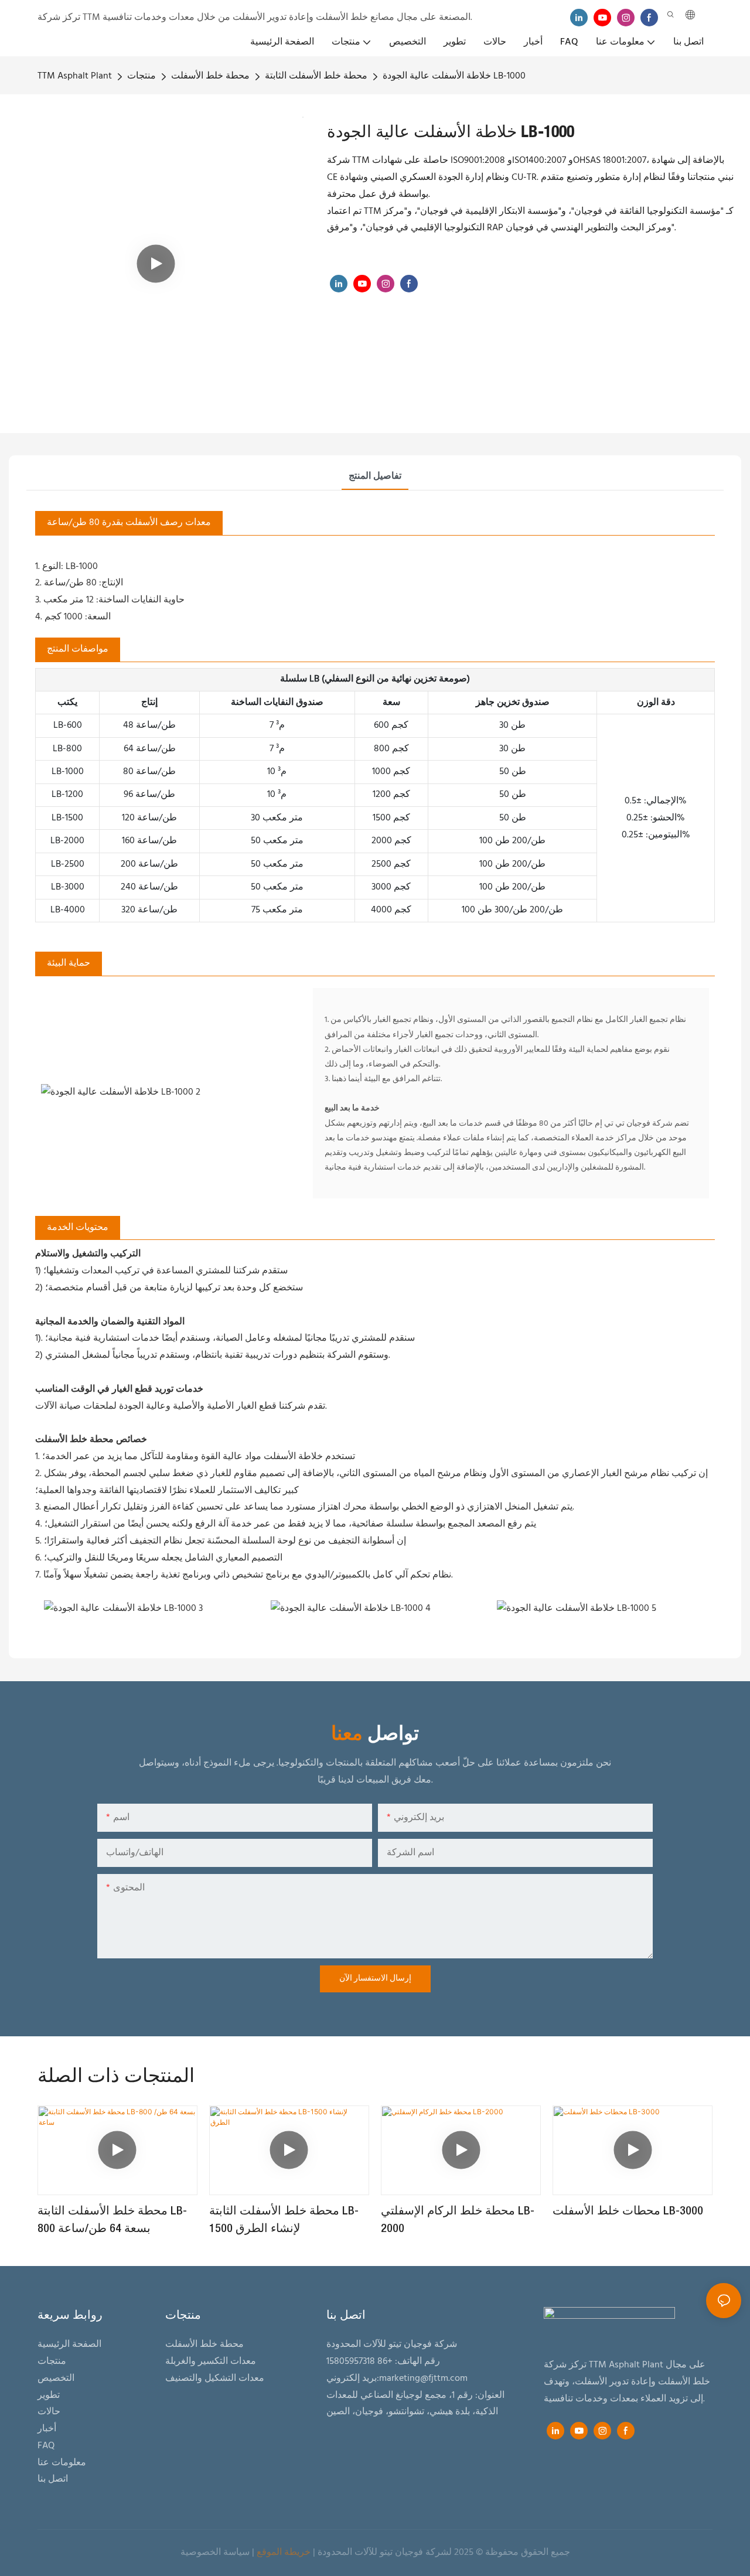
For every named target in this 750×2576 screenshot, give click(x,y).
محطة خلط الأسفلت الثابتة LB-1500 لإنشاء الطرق (284, 2220)
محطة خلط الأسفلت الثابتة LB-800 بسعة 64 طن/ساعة (112, 2220)
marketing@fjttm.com (423, 2379)
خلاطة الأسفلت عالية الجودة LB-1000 (454, 76)
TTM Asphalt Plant (75, 76)
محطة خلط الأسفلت (210, 76)
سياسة (236, 2553)
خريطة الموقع (284, 2553)
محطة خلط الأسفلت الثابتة (316, 76)
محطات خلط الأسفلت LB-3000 (628, 2212)
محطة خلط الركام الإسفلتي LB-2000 (458, 2220)
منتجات (142, 76)
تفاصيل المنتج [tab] (375, 476)
